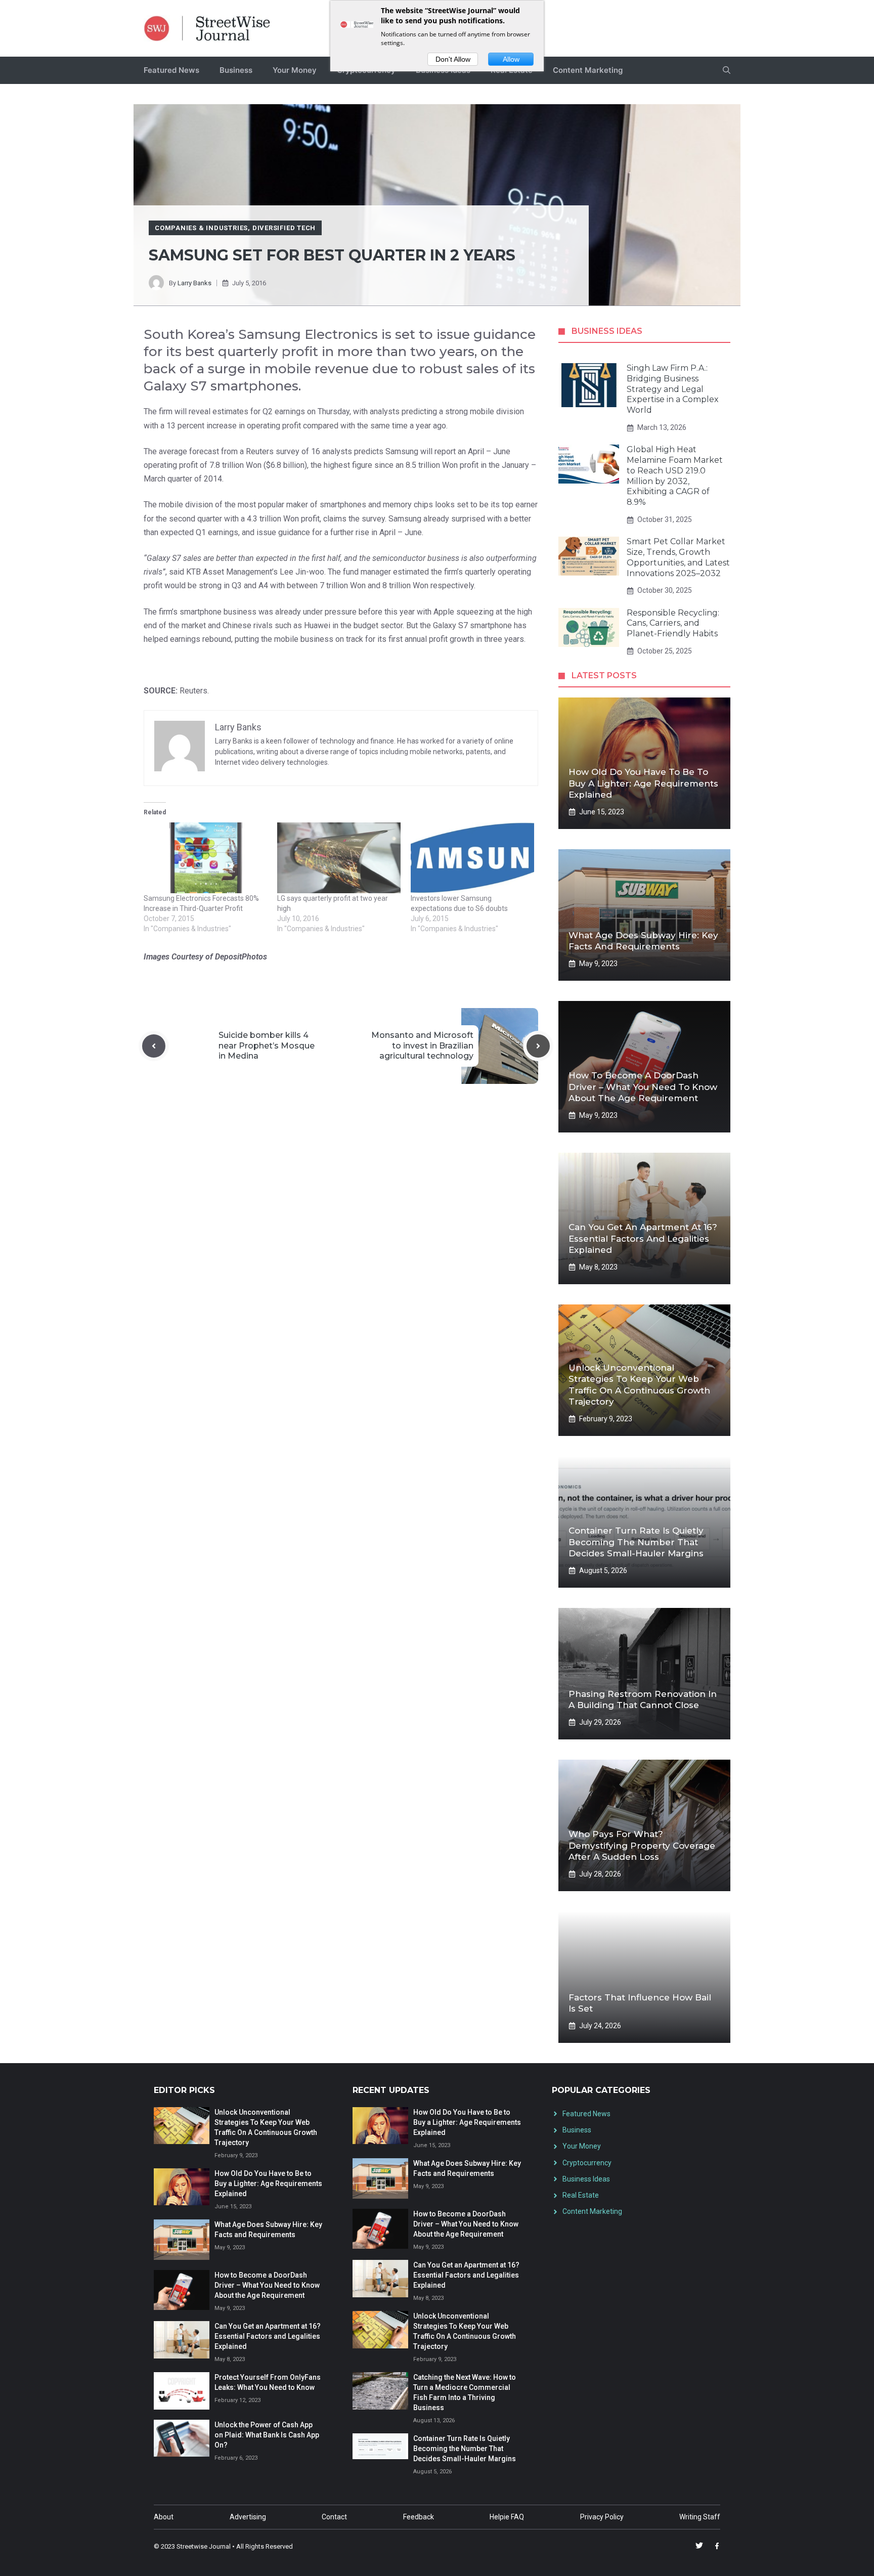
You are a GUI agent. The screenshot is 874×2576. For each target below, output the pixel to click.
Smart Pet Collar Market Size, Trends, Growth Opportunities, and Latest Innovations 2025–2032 (678, 557)
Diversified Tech (284, 228)
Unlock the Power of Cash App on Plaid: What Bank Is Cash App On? (267, 2435)
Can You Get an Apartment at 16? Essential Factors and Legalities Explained (643, 1238)
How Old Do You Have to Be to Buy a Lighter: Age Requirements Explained (643, 783)
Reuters (193, 691)
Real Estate (581, 2195)
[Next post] (538, 1046)
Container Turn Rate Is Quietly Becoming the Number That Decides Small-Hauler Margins (636, 1542)
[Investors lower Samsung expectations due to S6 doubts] (472, 858)
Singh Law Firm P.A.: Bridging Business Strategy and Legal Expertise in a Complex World (673, 389)
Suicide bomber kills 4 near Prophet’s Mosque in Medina (267, 1046)
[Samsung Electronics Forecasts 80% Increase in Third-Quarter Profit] (205, 858)
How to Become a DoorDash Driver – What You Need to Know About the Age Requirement (643, 1086)
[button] (727, 70)
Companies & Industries (201, 228)
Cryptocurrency (587, 2163)
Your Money (295, 70)
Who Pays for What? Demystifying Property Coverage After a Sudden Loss (642, 1845)
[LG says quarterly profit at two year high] (339, 858)
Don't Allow (453, 59)
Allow (511, 59)
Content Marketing (588, 70)
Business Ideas (586, 2179)
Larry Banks (194, 283)
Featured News (171, 70)
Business (236, 70)
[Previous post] (154, 1046)
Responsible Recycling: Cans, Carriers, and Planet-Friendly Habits (673, 623)
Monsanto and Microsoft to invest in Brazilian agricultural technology (422, 1046)
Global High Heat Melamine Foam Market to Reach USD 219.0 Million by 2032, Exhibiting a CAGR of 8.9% (675, 476)
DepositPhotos (241, 957)
